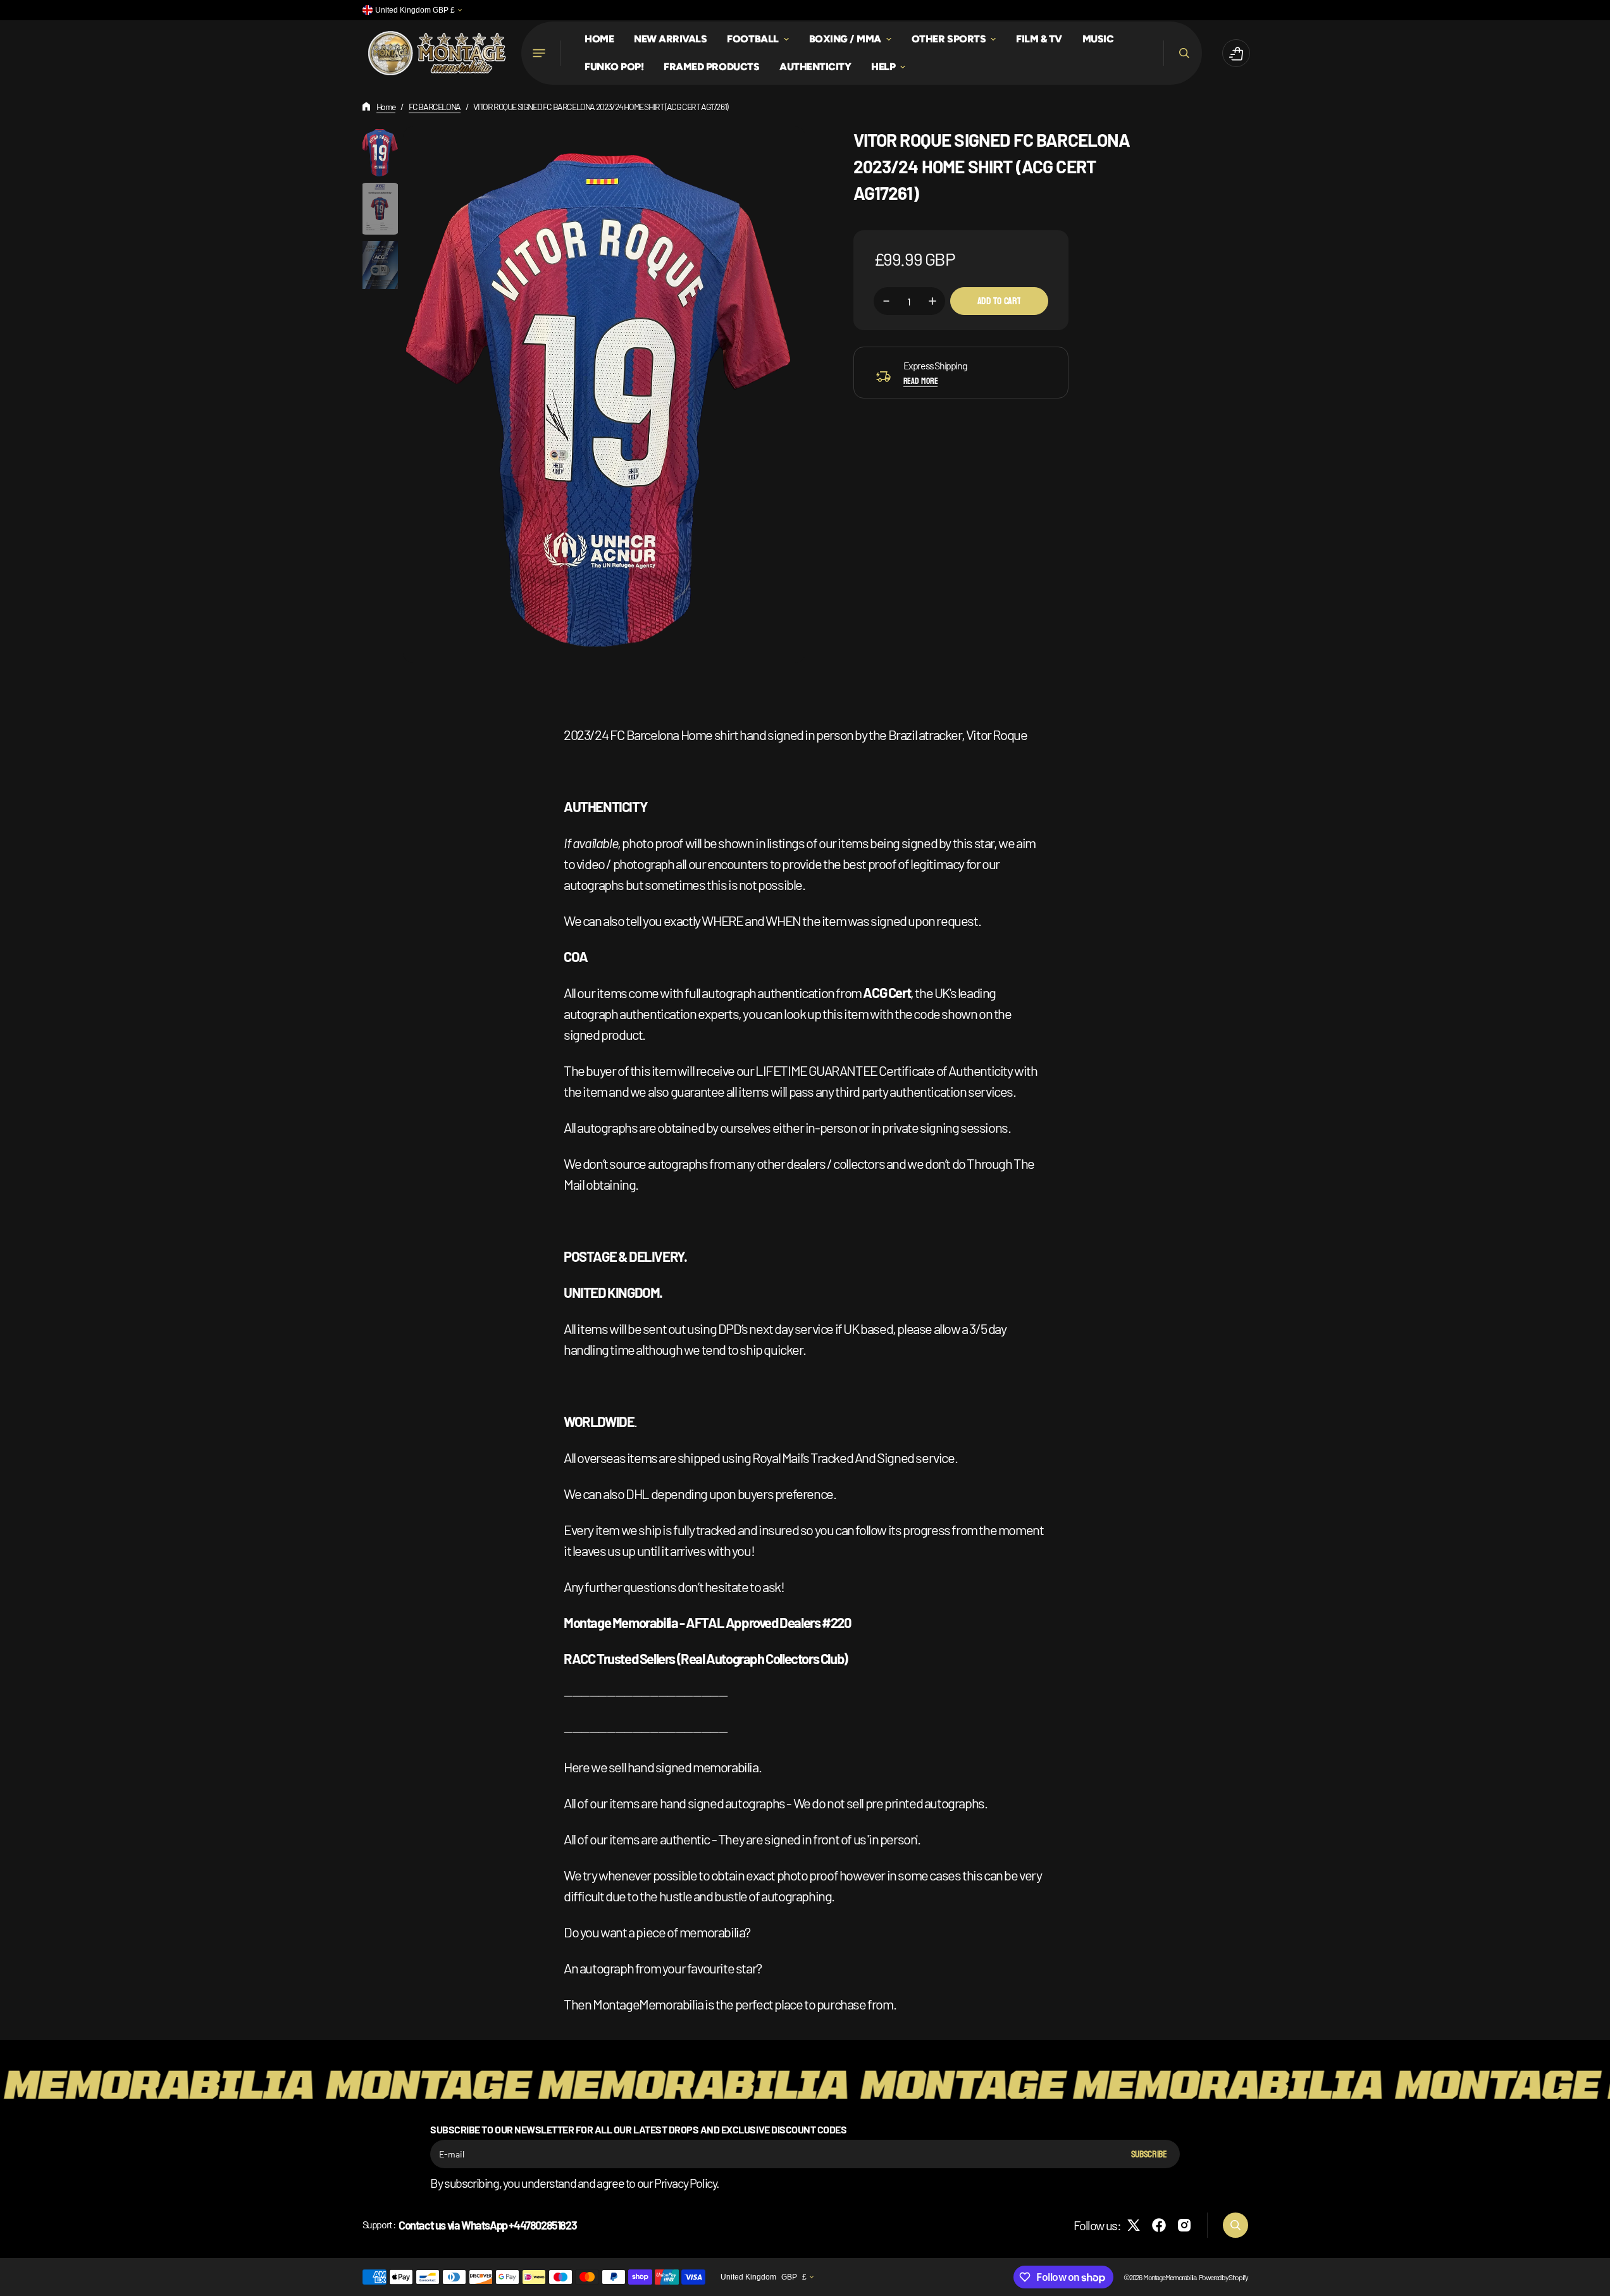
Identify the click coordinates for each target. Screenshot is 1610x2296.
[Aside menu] (541, 53)
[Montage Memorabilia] (437, 53)
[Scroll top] (1595, 2281)
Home (386, 107)
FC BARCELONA (435, 107)
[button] (1183, 53)
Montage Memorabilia (1169, 2277)
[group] (380, 152)
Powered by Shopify (1223, 2277)
